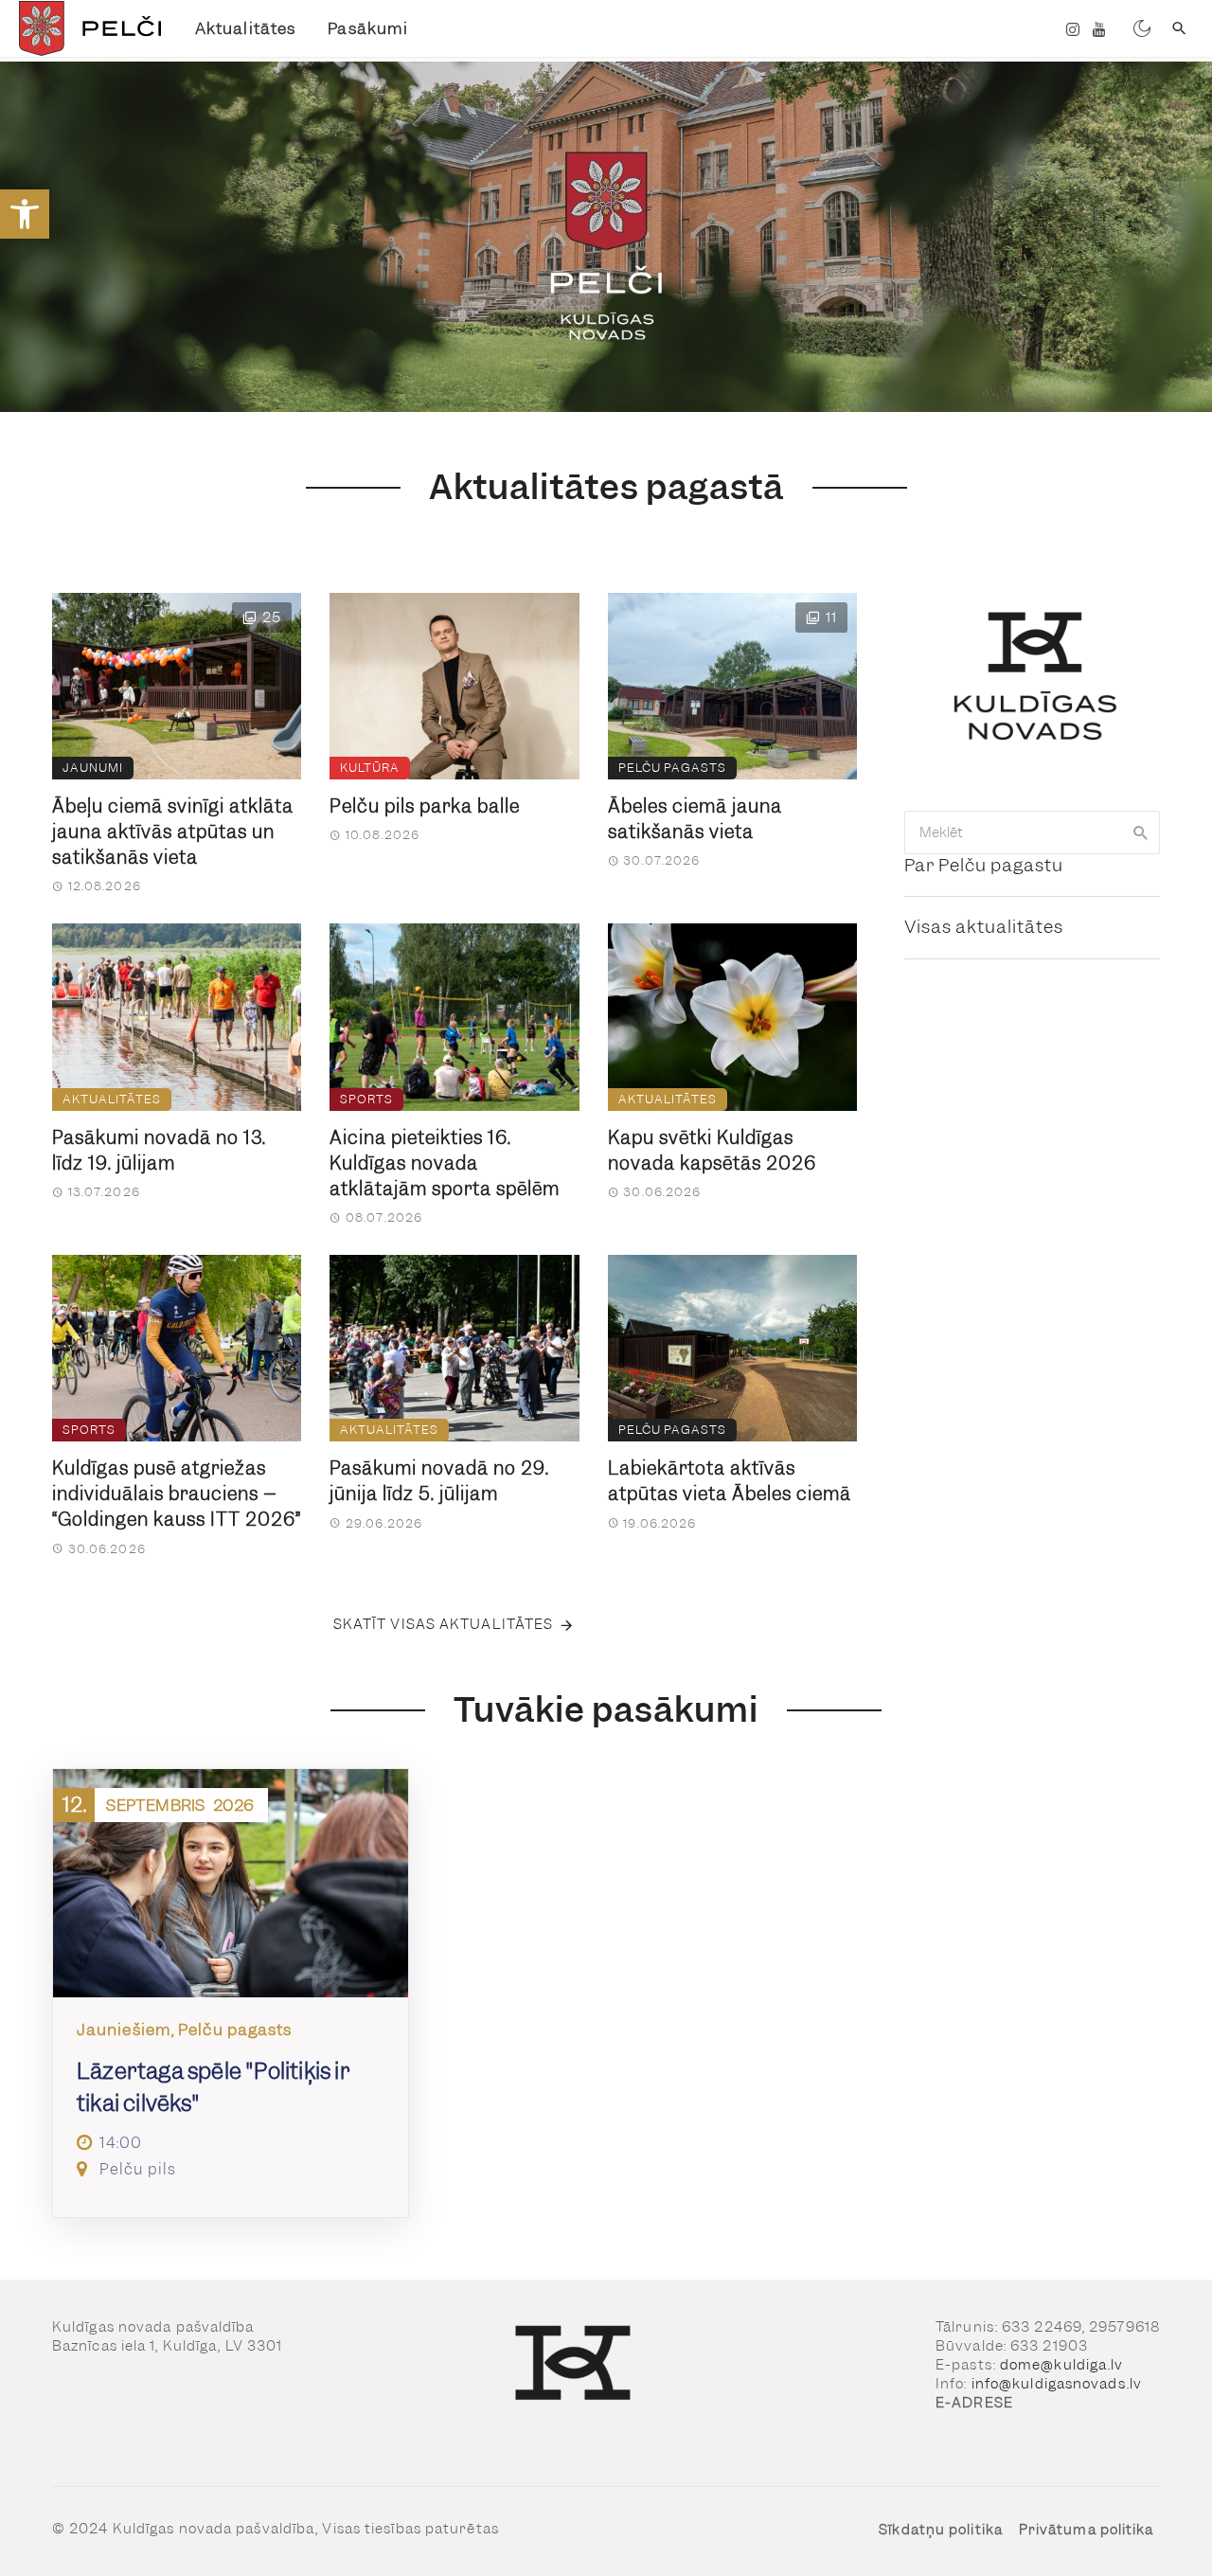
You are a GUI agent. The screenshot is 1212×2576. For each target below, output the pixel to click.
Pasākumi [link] (368, 28)
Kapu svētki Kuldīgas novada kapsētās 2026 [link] (712, 1151)
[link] (25, 214)
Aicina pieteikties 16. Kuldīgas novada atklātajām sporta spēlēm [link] (445, 1163)
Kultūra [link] (370, 768)
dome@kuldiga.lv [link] (1062, 2365)
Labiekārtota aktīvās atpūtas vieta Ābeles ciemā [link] (730, 1481)
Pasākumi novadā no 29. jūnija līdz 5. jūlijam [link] (439, 1481)
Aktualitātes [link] (245, 28)
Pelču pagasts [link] (672, 768)
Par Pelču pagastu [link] (984, 865)
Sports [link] (366, 1099)
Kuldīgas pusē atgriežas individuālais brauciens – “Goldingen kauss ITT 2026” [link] (177, 1494)
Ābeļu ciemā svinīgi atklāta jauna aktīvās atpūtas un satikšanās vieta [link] (173, 832)
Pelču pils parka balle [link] (425, 806)
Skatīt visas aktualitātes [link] (444, 1624)
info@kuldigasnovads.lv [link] (1057, 2384)
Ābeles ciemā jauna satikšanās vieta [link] (695, 819)
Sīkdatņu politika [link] (941, 2530)
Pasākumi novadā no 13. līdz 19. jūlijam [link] (159, 1151)
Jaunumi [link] (93, 768)
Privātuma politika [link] (1087, 2530)
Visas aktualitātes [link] (984, 927)
